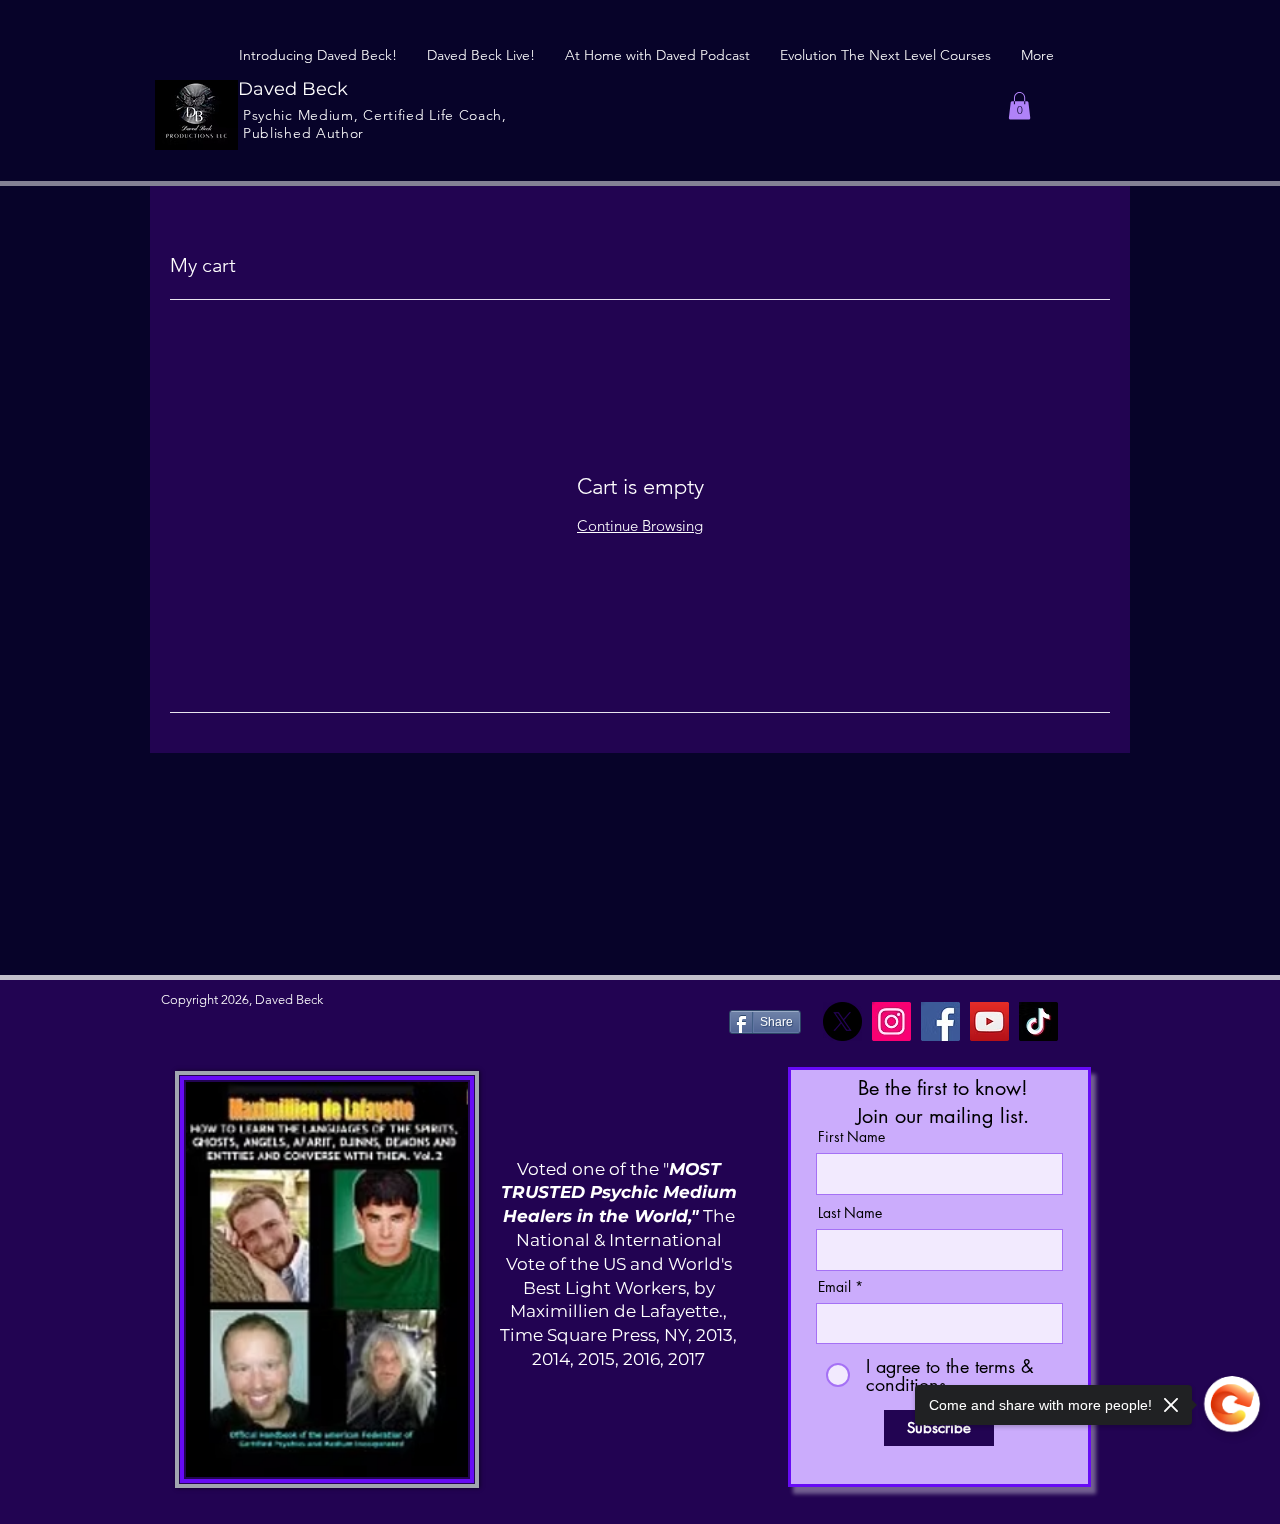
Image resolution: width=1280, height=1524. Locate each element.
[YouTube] (989, 1021)
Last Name (850, 1213)
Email (834, 1287)
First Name (851, 1137)
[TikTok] (1038, 1021)
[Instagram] (891, 1021)
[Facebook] (940, 1021)
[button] (1019, 105)
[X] (842, 1021)
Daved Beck (293, 89)
